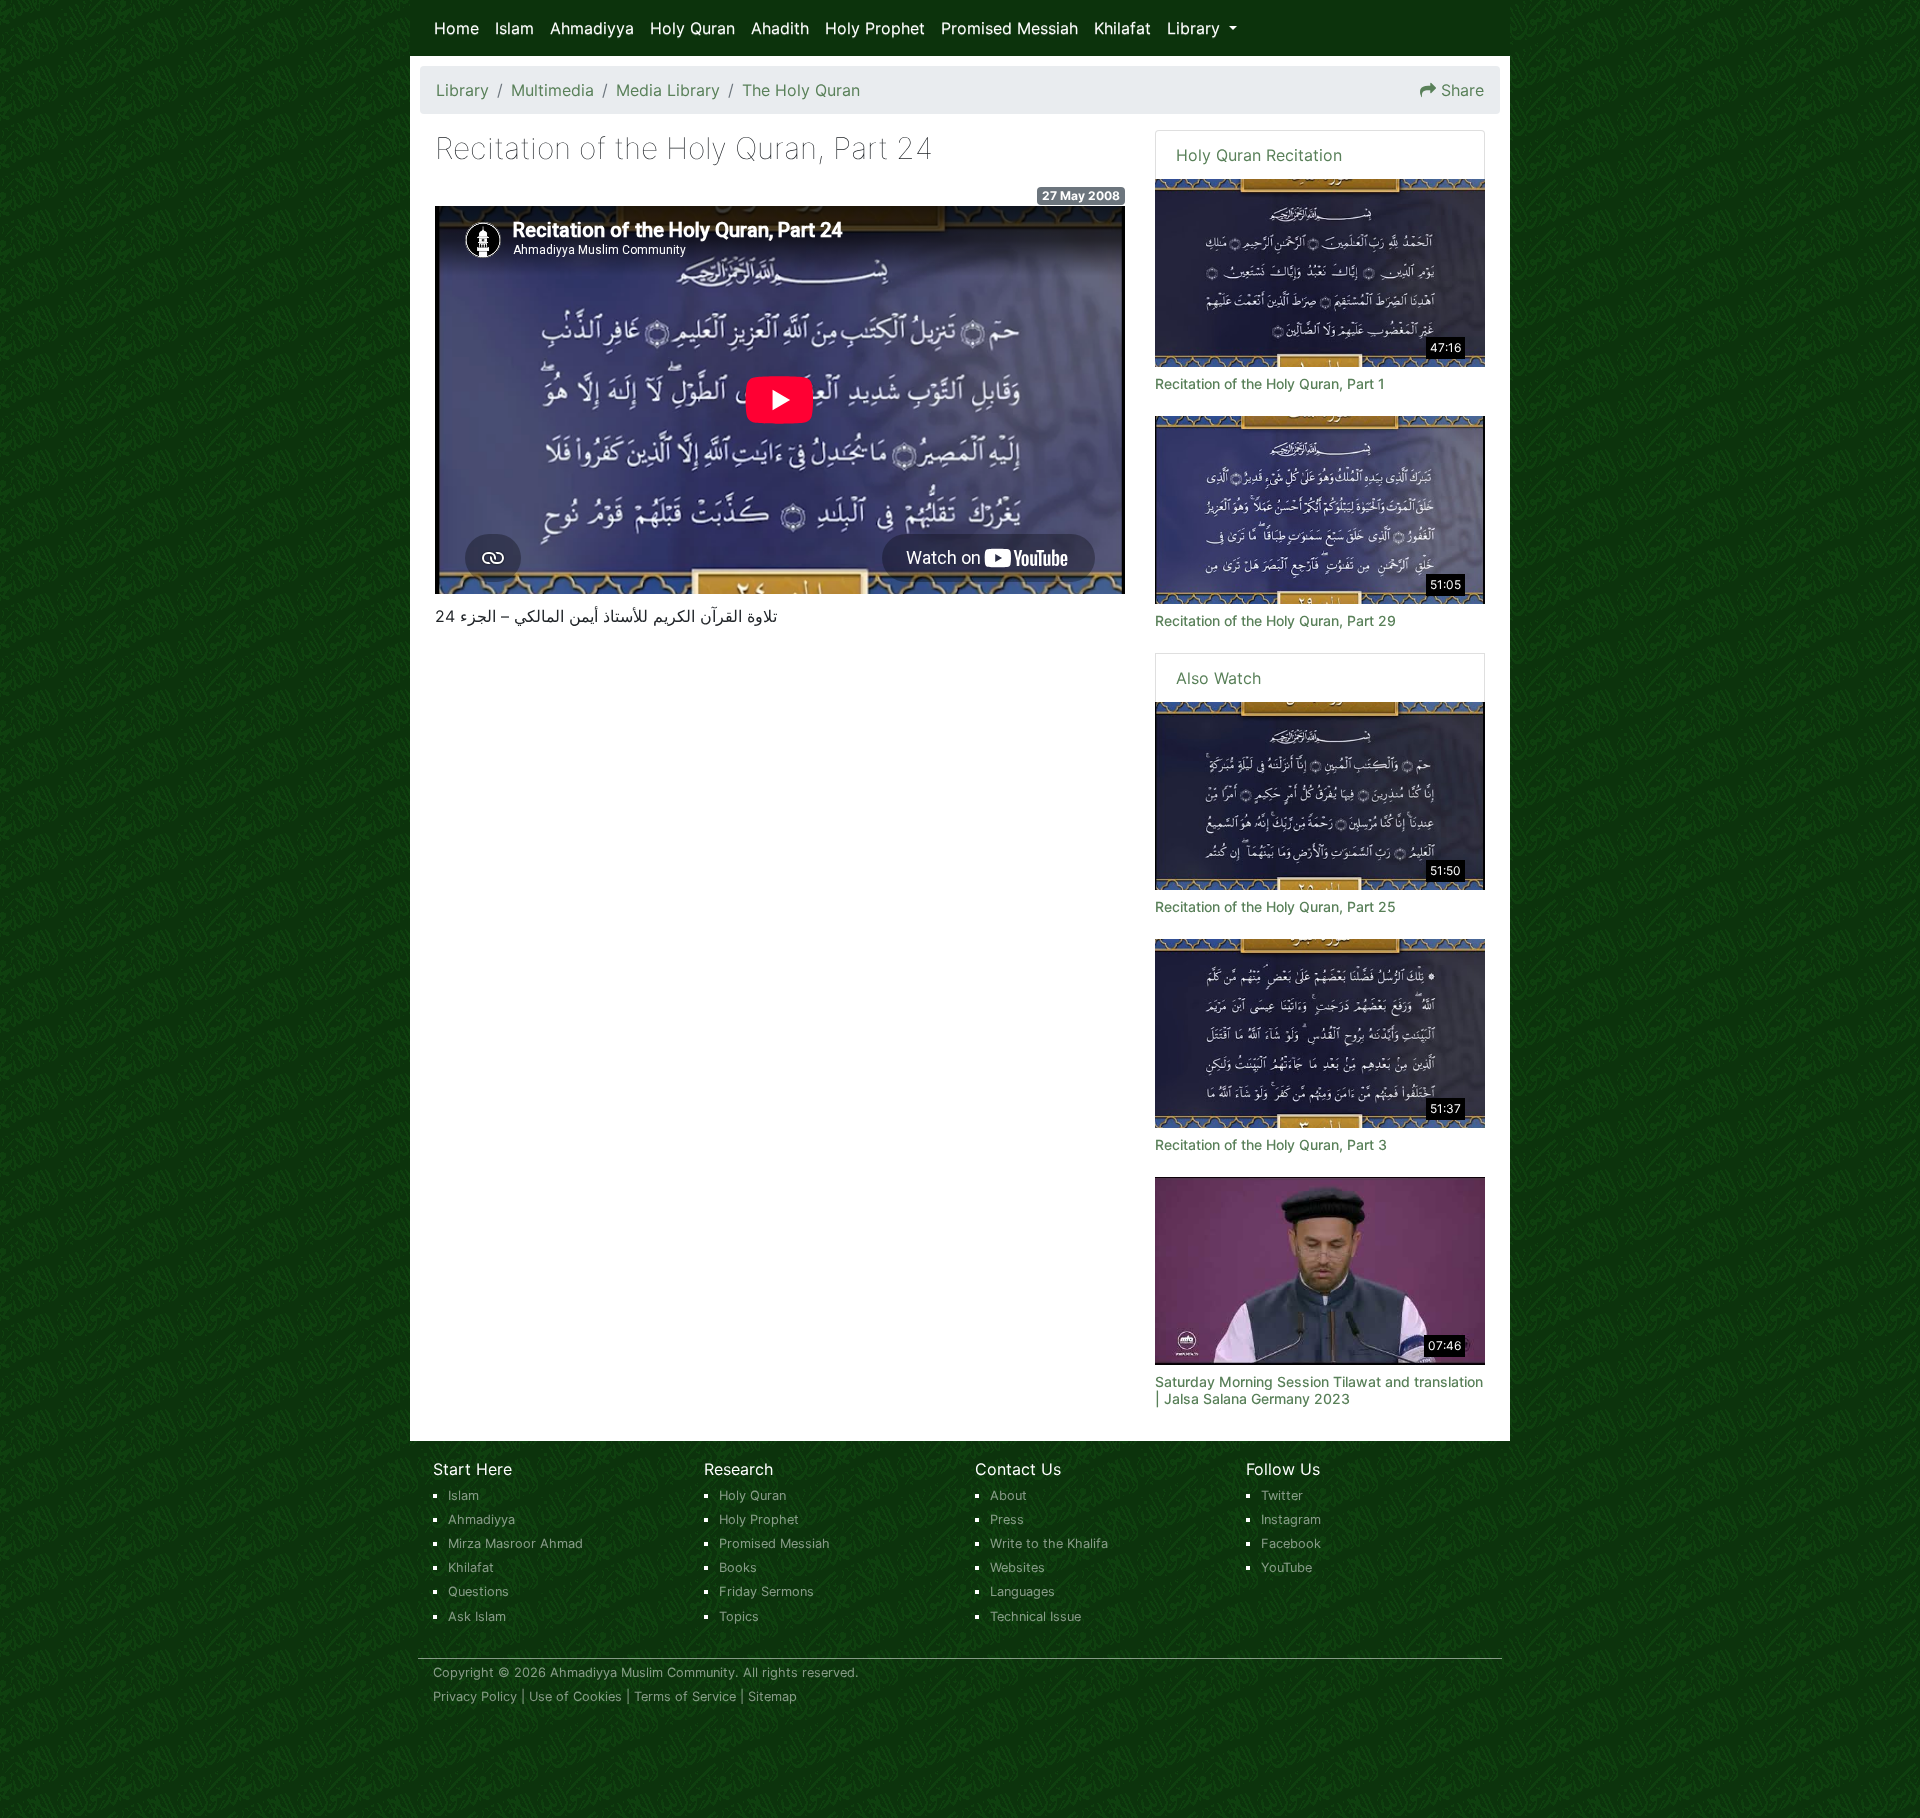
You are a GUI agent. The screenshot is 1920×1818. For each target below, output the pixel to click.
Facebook (1291, 1543)
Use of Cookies (575, 1696)
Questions (478, 1591)
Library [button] (1196, 28)
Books (738, 1567)
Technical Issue (1035, 1616)
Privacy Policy (475, 1696)
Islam (514, 28)
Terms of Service (685, 1696)
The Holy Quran (801, 90)
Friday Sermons (766, 1591)
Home (456, 28)
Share (1462, 90)
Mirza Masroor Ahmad (515, 1543)
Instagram (1291, 1519)
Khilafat (1122, 28)
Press (1007, 1519)
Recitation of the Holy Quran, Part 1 (1270, 383)
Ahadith (780, 28)
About (1008, 1495)
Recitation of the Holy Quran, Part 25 (1275, 906)
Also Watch (1218, 678)
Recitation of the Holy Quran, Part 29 (1275, 620)
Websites (1017, 1567)
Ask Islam (477, 1616)
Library (462, 90)
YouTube (1286, 1567)
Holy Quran (692, 28)
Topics (739, 1616)
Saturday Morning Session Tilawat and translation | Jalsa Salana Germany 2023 (1319, 1390)
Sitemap (772, 1696)
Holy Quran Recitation (1259, 155)
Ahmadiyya (592, 28)
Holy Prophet (875, 28)
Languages (1022, 1591)
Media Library (668, 90)
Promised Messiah (1009, 28)
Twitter (1282, 1495)
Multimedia (552, 90)
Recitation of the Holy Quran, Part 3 (1271, 1144)
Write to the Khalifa (1049, 1543)
